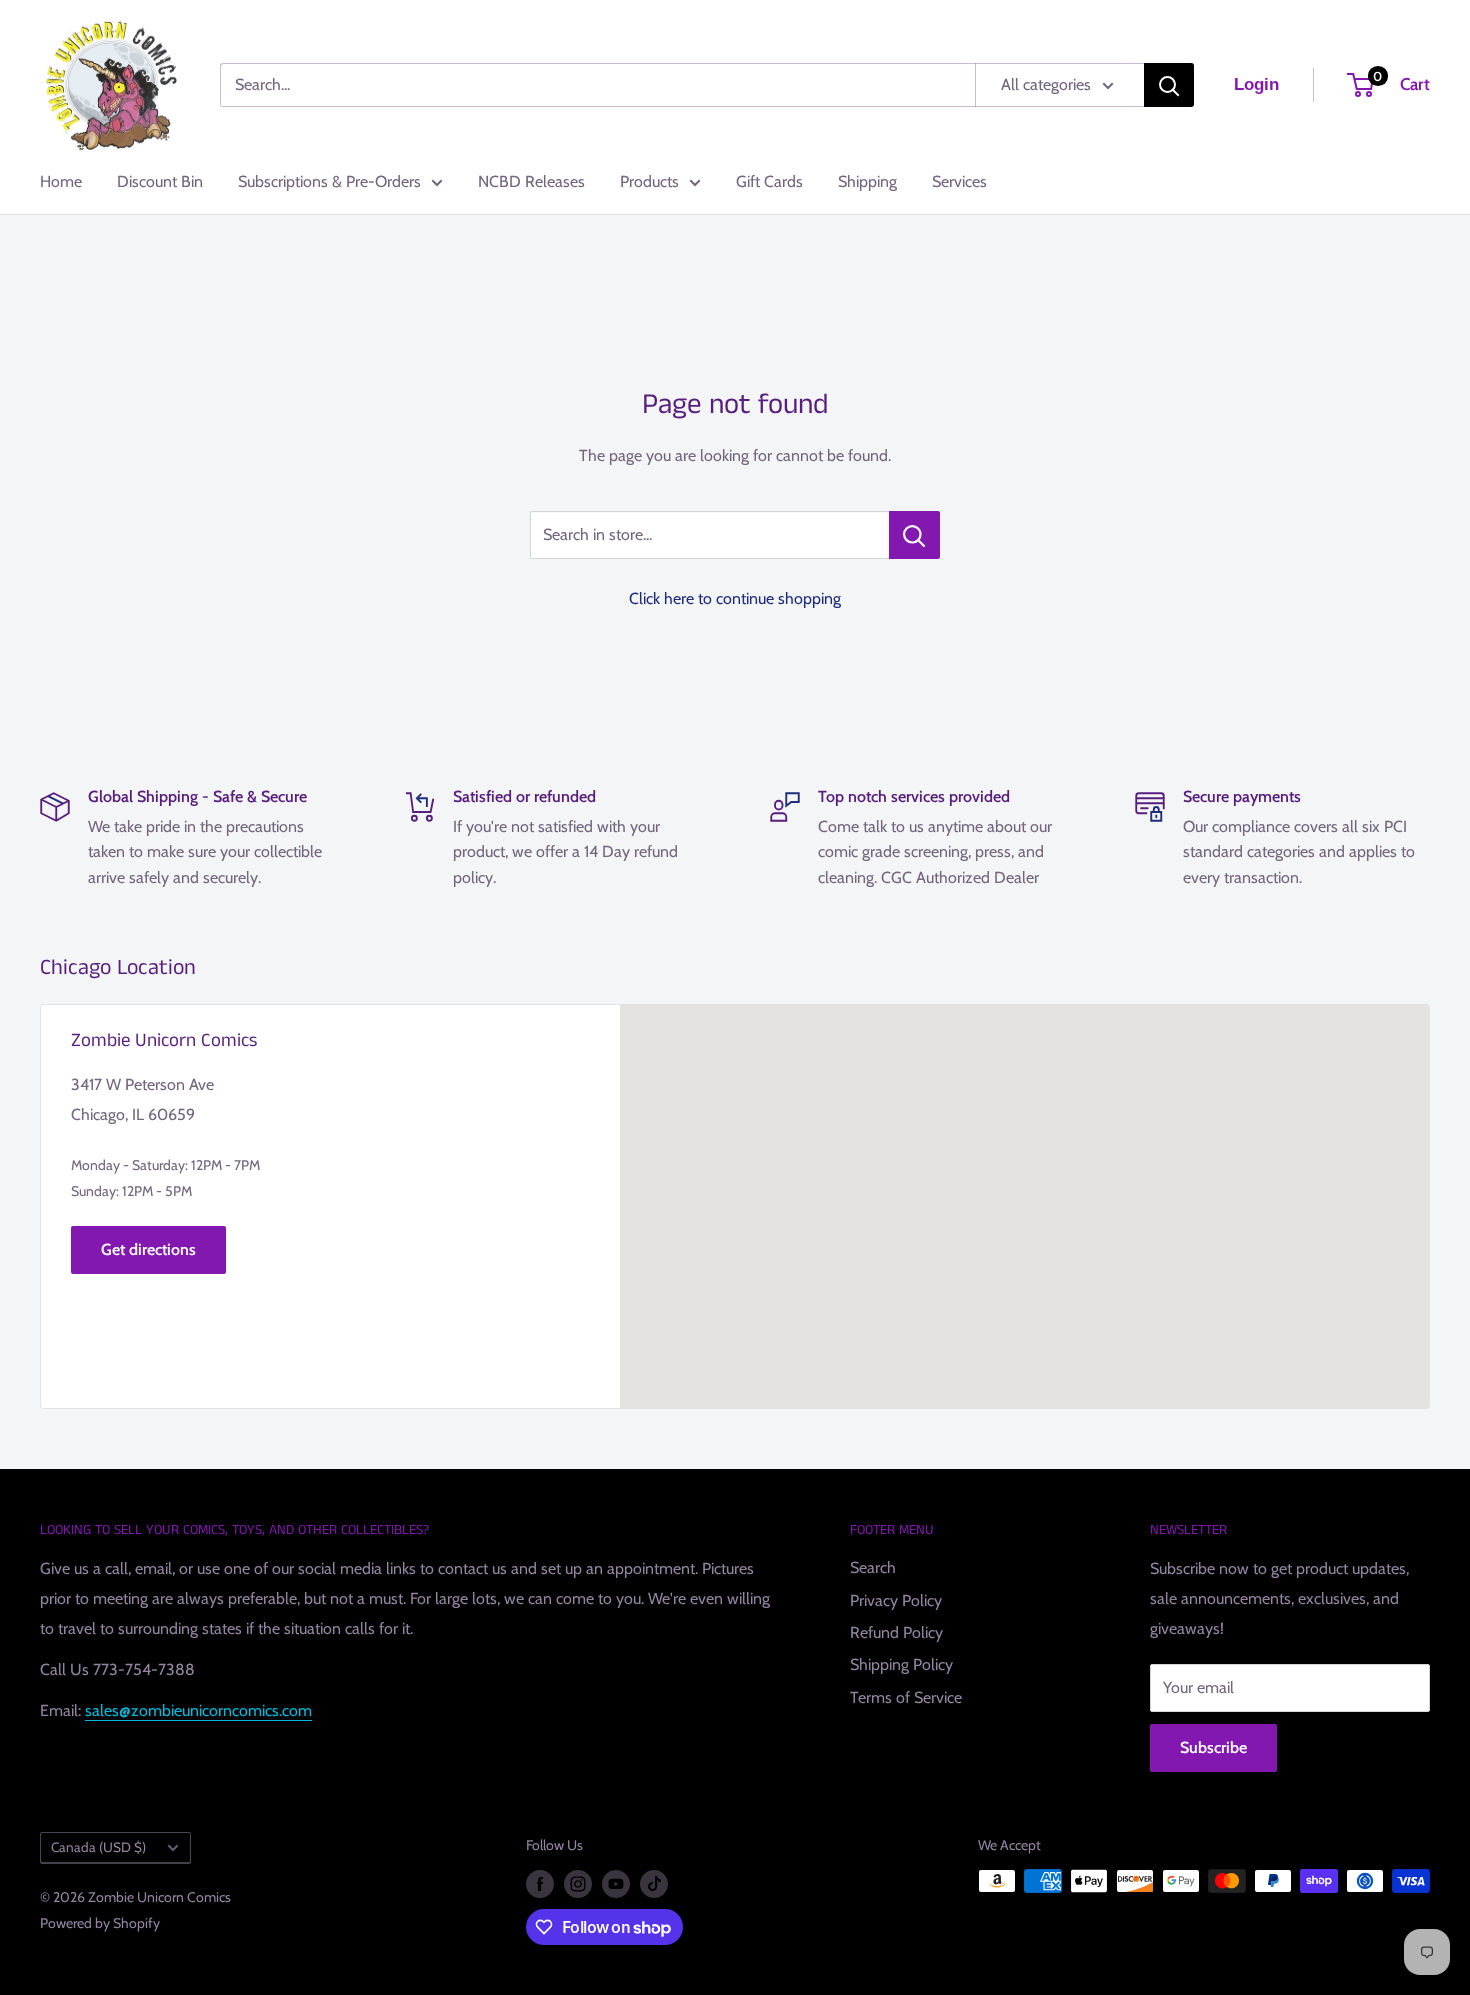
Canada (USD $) (98, 1847)
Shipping (867, 181)
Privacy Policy (896, 1600)
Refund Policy (896, 1632)
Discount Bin (160, 181)
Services (959, 181)
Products (649, 181)
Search (873, 1567)
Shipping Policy (901, 1664)
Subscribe (1213, 1747)
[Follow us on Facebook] (540, 1883)
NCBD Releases (531, 181)
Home (61, 181)
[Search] (1169, 85)
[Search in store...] (914, 535)
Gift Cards (769, 181)
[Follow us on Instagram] (578, 1883)
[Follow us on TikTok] (654, 1883)
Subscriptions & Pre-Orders (329, 181)
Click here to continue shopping (735, 598)
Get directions (148, 1249)
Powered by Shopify (100, 1923)
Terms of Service (906, 1697)
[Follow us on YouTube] (616, 1883)
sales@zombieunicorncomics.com (198, 1710)
